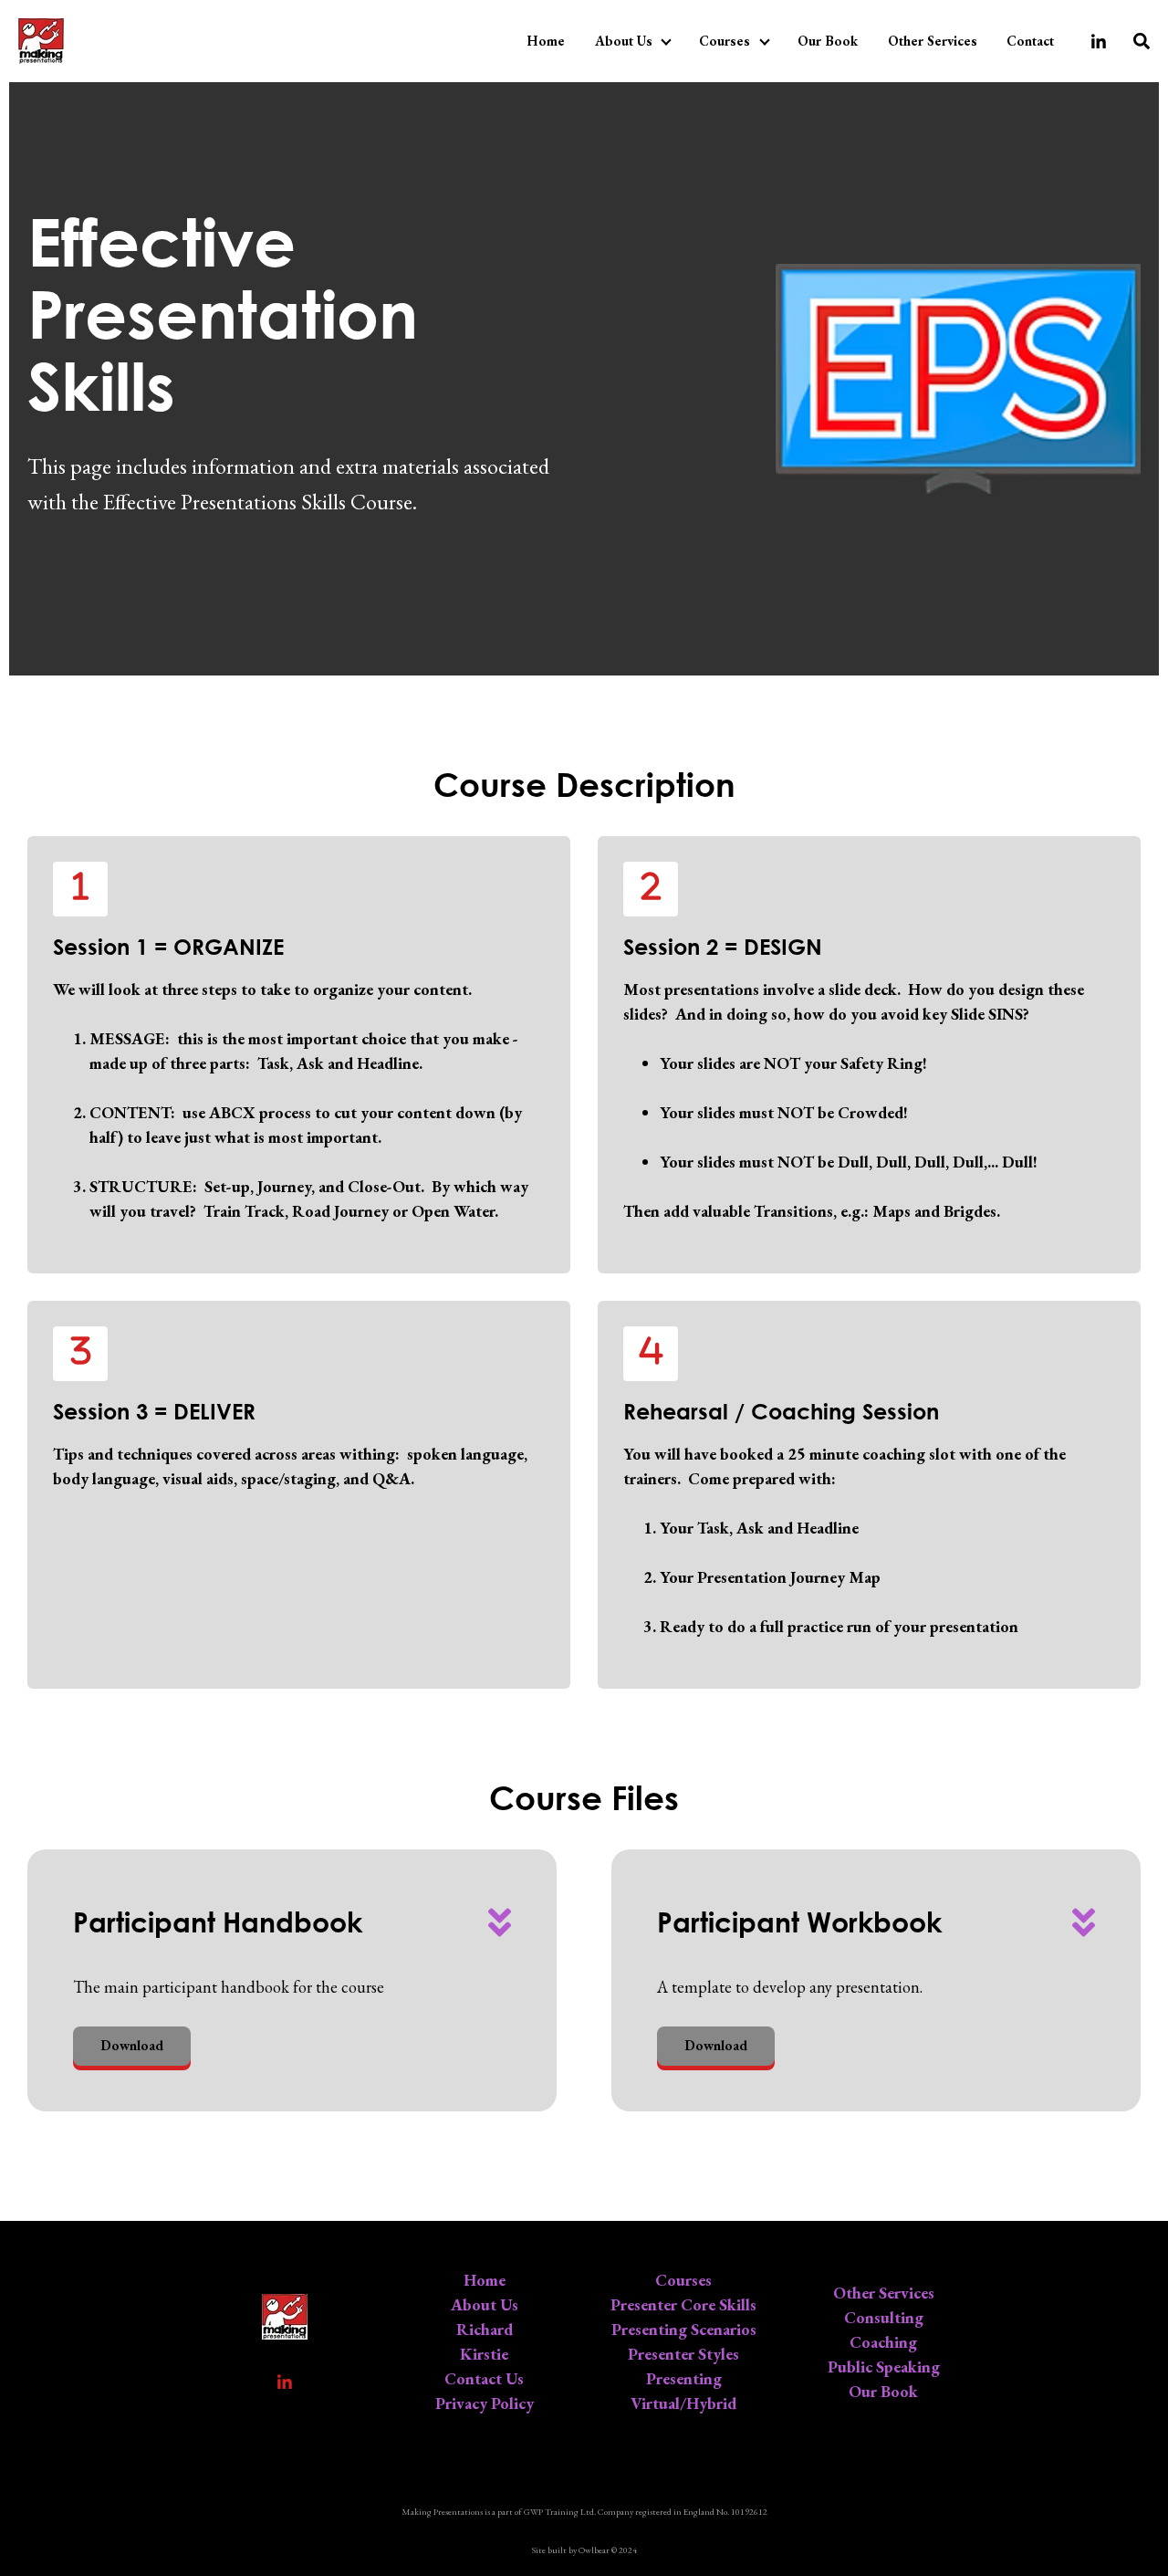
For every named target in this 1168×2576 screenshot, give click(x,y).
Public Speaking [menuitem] (884, 2367)
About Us (624, 41)
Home (546, 41)
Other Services (933, 41)
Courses (725, 41)
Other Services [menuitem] (884, 2293)
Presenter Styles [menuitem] (683, 2354)
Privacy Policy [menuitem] (485, 2403)
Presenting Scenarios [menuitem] (684, 2329)
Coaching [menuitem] (883, 2342)
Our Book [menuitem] (883, 2391)
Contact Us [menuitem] (484, 2378)
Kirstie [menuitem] (484, 2354)
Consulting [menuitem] (884, 2317)
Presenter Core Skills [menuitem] (683, 2304)
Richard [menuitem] (485, 2329)
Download (132, 2045)
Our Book (828, 41)
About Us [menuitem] (485, 2304)
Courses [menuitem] (683, 2280)
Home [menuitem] (485, 2280)
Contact (1030, 41)
